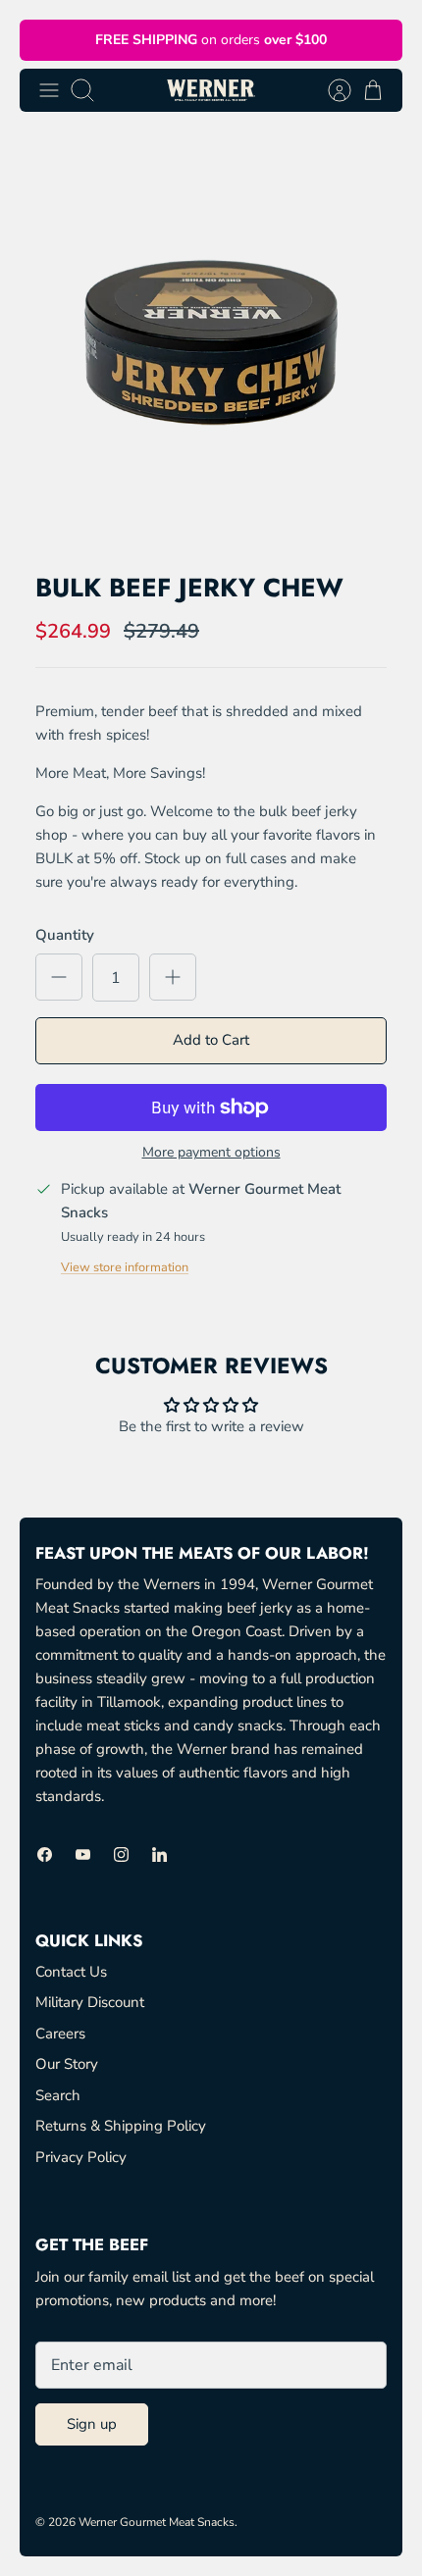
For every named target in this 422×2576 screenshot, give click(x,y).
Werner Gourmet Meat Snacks (157, 2522)
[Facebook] (45, 1855)
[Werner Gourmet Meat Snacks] (211, 90)
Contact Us (71, 1972)
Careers (60, 2034)
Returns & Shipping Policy (121, 2126)
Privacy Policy (81, 2157)
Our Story (67, 2064)
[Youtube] (83, 1855)
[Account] (330, 90)
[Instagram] (121, 1855)
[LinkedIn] (159, 1855)
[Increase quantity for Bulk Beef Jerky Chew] (173, 977)
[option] (211, 342)
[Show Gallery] (211, 342)
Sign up (92, 2424)
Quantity (65, 935)
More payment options (211, 1153)
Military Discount (90, 2002)
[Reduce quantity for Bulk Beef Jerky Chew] (59, 977)
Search (58, 2095)
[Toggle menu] (49, 90)
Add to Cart (211, 1040)
